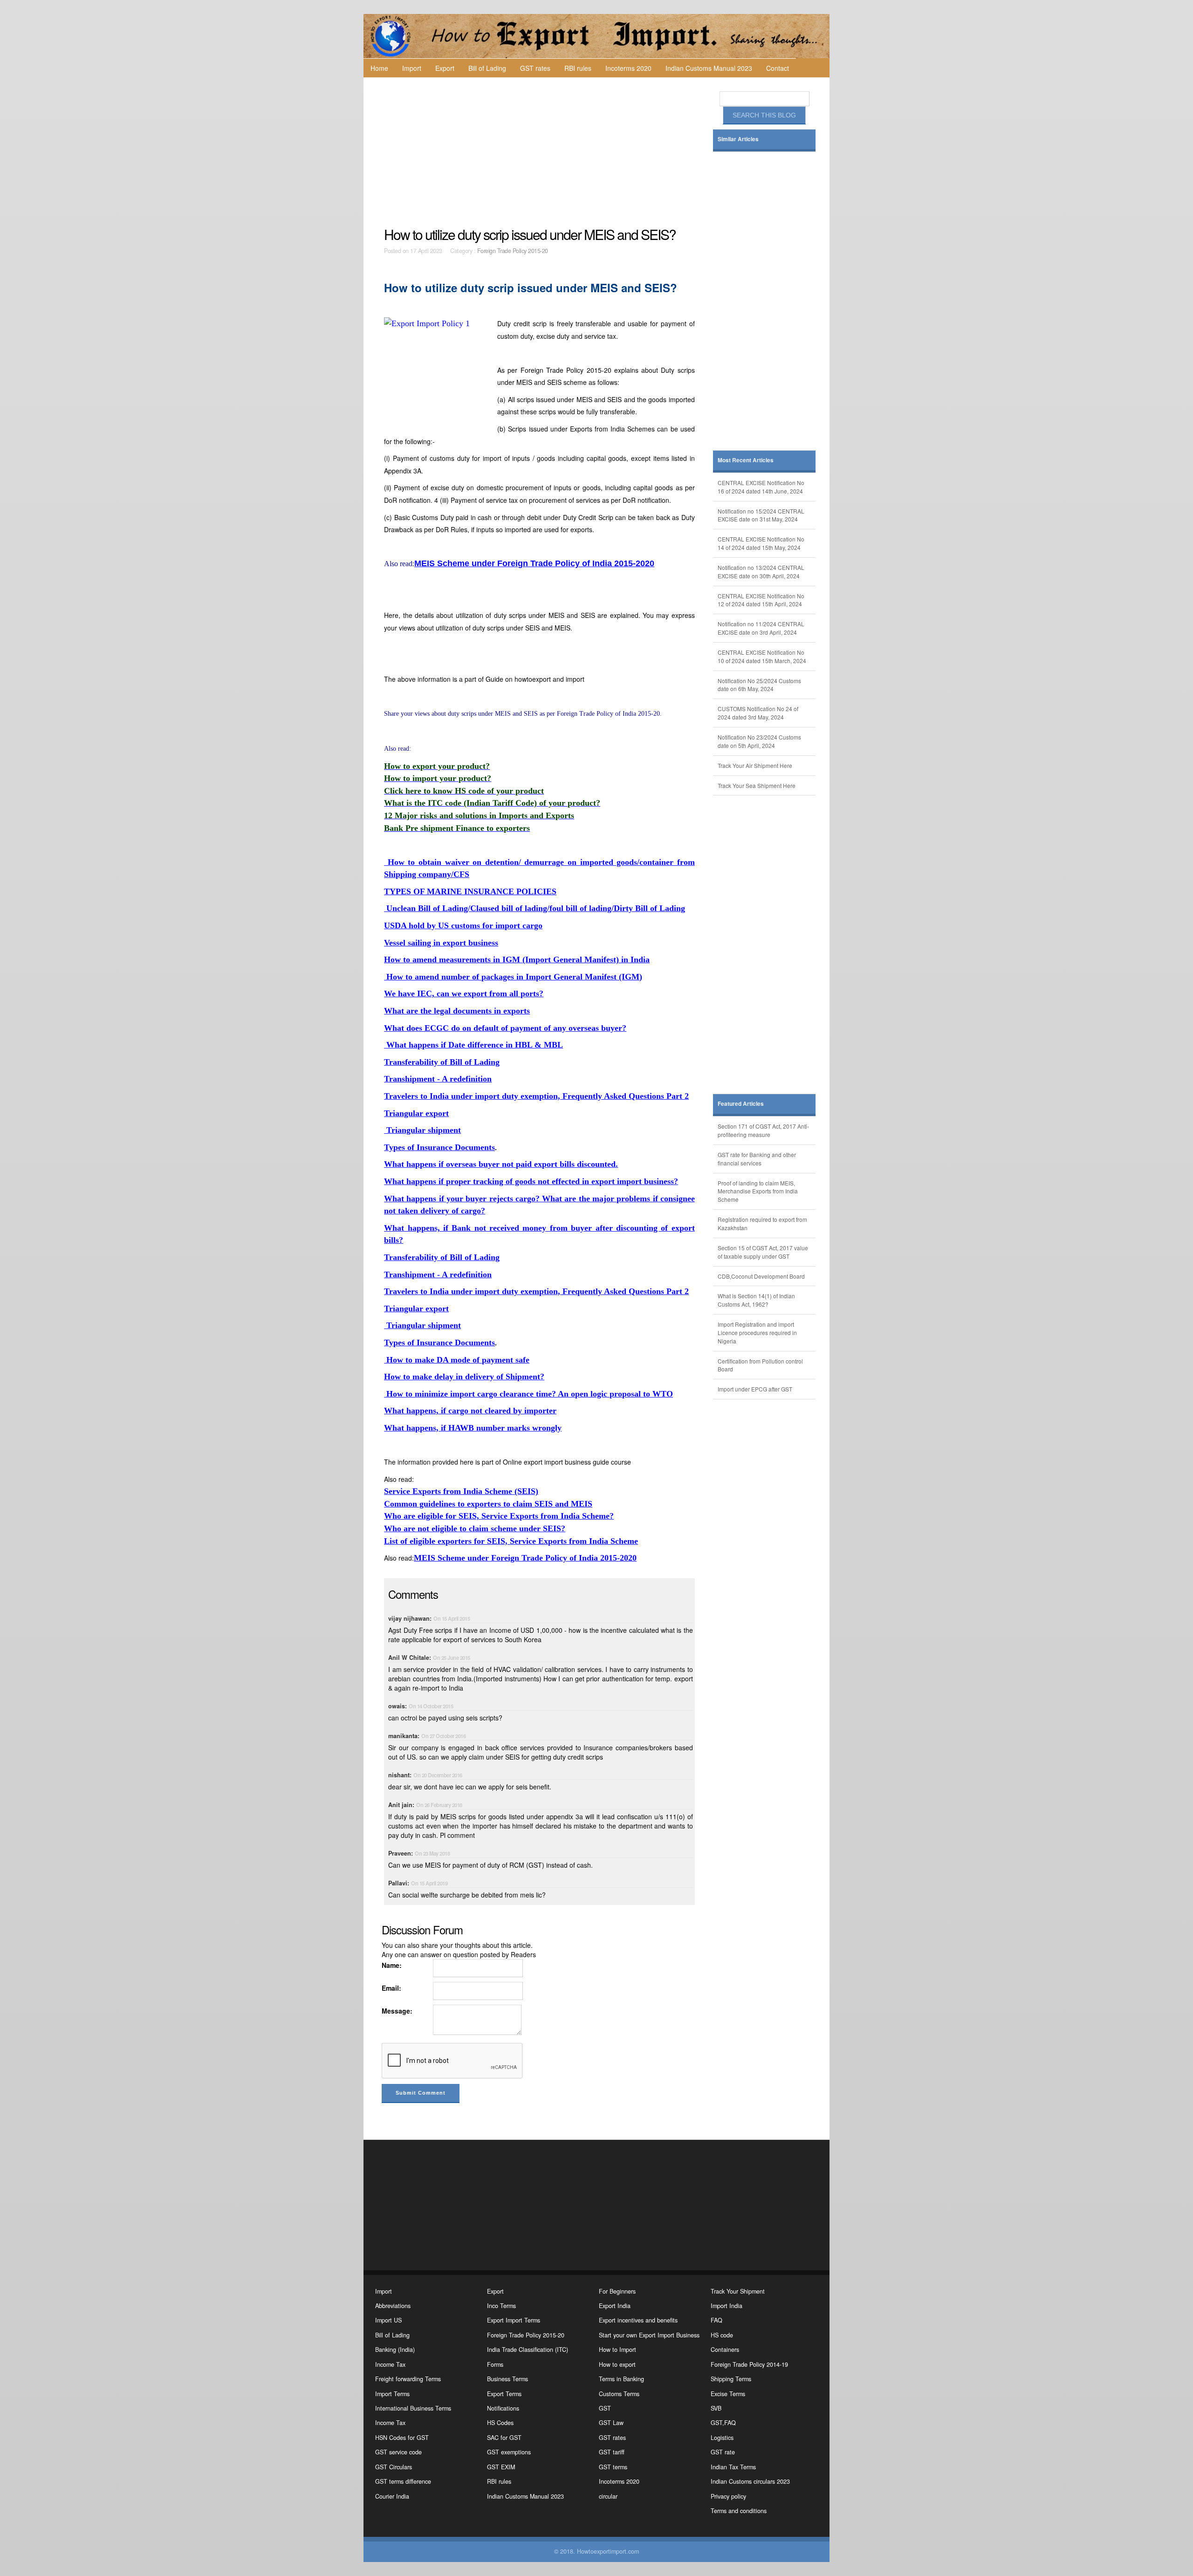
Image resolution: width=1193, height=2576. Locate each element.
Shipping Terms (731, 2379)
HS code (722, 2335)
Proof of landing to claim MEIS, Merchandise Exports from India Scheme (758, 1191)
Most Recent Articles (746, 460)
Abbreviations (393, 2306)
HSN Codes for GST (402, 2438)
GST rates (535, 68)
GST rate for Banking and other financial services (757, 1159)
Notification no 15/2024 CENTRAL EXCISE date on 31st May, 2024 (761, 515)
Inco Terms (501, 2306)
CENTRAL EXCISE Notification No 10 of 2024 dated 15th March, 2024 (762, 656)
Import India (727, 2306)
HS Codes (500, 2423)
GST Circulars (394, 2467)
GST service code (398, 2452)
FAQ (716, 2320)
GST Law (611, 2423)
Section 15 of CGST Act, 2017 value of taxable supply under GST (763, 1252)
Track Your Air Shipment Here (755, 765)
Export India (615, 2306)
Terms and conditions (739, 2511)
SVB (716, 2408)
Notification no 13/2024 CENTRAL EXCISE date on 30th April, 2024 (761, 572)
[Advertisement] (541, 152)
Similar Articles (738, 139)
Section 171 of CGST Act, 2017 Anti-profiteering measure (763, 1130)
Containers (725, 2350)
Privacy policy (728, 2496)
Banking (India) (395, 2350)
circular (608, 2496)
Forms (495, 2364)
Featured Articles (741, 1104)
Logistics (722, 2438)
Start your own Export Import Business (649, 2335)
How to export (617, 2364)
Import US (388, 2320)
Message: (397, 2011)
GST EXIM (501, 2467)
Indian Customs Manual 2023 (709, 68)
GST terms (613, 2467)
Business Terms (507, 2379)
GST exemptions (509, 2452)
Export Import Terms (514, 2320)
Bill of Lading (487, 68)
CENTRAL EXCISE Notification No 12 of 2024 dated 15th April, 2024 (761, 600)
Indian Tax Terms (733, 2467)
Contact (778, 68)
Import (412, 68)
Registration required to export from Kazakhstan (762, 1223)
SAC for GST (504, 2438)
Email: (391, 1988)
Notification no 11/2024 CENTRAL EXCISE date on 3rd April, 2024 (761, 628)
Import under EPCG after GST (755, 1389)
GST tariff (612, 2452)
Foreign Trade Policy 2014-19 (749, 2364)
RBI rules (578, 68)
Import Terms (392, 2394)
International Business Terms (413, 2408)
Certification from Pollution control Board (760, 1365)
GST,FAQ (723, 2423)
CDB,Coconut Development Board (761, 1276)
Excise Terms (728, 2394)
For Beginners (617, 2291)
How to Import (617, 2350)
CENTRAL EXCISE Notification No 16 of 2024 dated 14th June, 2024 (761, 487)
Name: (392, 1965)
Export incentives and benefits (638, 2320)
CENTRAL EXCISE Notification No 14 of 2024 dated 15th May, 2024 (761, 543)
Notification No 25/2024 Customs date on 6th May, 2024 (759, 685)
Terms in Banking (621, 2379)
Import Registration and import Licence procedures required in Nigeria (757, 1333)
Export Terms (504, 2394)
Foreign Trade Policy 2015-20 (513, 251)
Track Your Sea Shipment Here (757, 785)
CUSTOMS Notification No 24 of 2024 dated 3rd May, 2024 (758, 713)
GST (605, 2408)
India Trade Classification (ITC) (528, 2350)
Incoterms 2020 (628, 68)
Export (445, 68)
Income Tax (390, 2364)
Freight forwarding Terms (408, 2379)
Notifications (503, 2408)
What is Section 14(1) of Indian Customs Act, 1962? (756, 1300)
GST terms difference (403, 2481)
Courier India (392, 2496)
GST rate (723, 2452)
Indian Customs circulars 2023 (750, 2481)
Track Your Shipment (738, 2291)
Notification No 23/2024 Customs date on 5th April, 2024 (759, 741)
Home (379, 68)
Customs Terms (619, 2394)
